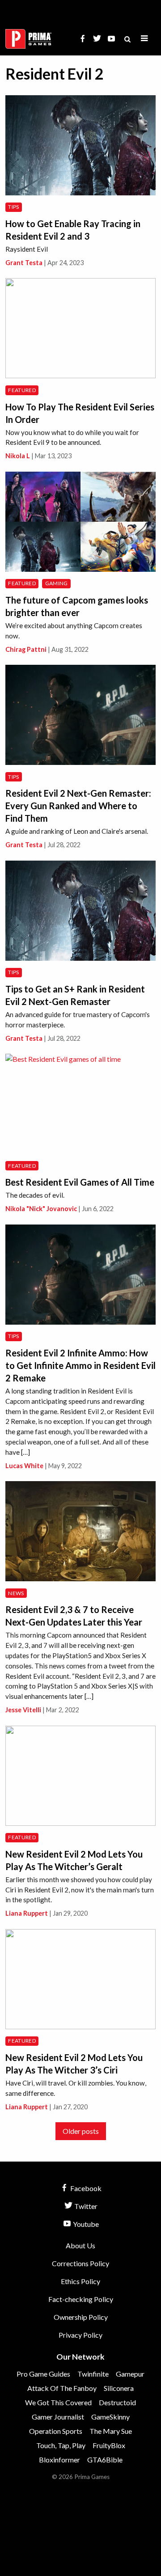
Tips (13, 207)
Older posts (81, 2131)
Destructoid (117, 2402)
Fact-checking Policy (81, 2299)
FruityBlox (109, 2445)
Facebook (85, 2188)
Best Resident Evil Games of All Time (80, 1182)
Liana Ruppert (27, 1913)
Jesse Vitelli (23, 1710)
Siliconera (119, 2388)
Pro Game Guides (43, 2374)
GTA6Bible (105, 2460)
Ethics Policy (80, 2281)
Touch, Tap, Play (61, 2445)
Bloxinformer (59, 2460)
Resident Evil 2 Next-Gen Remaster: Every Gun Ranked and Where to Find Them (78, 806)
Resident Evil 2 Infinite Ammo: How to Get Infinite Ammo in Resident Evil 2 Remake (80, 1365)
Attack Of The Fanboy (62, 2388)
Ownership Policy (81, 2317)
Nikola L (18, 456)
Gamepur (130, 2374)
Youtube (85, 2224)
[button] (144, 39)
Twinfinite (93, 2374)
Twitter (85, 2206)
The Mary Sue (111, 2431)
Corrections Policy (80, 2263)
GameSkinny (110, 2417)
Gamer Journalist (58, 2417)
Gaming (57, 583)
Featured (22, 390)
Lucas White (24, 1466)
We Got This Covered (58, 2402)
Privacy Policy (80, 2335)
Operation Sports (56, 2431)
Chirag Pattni (26, 649)
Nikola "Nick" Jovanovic (41, 1209)
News (16, 1593)
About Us (80, 2245)
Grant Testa (24, 263)
